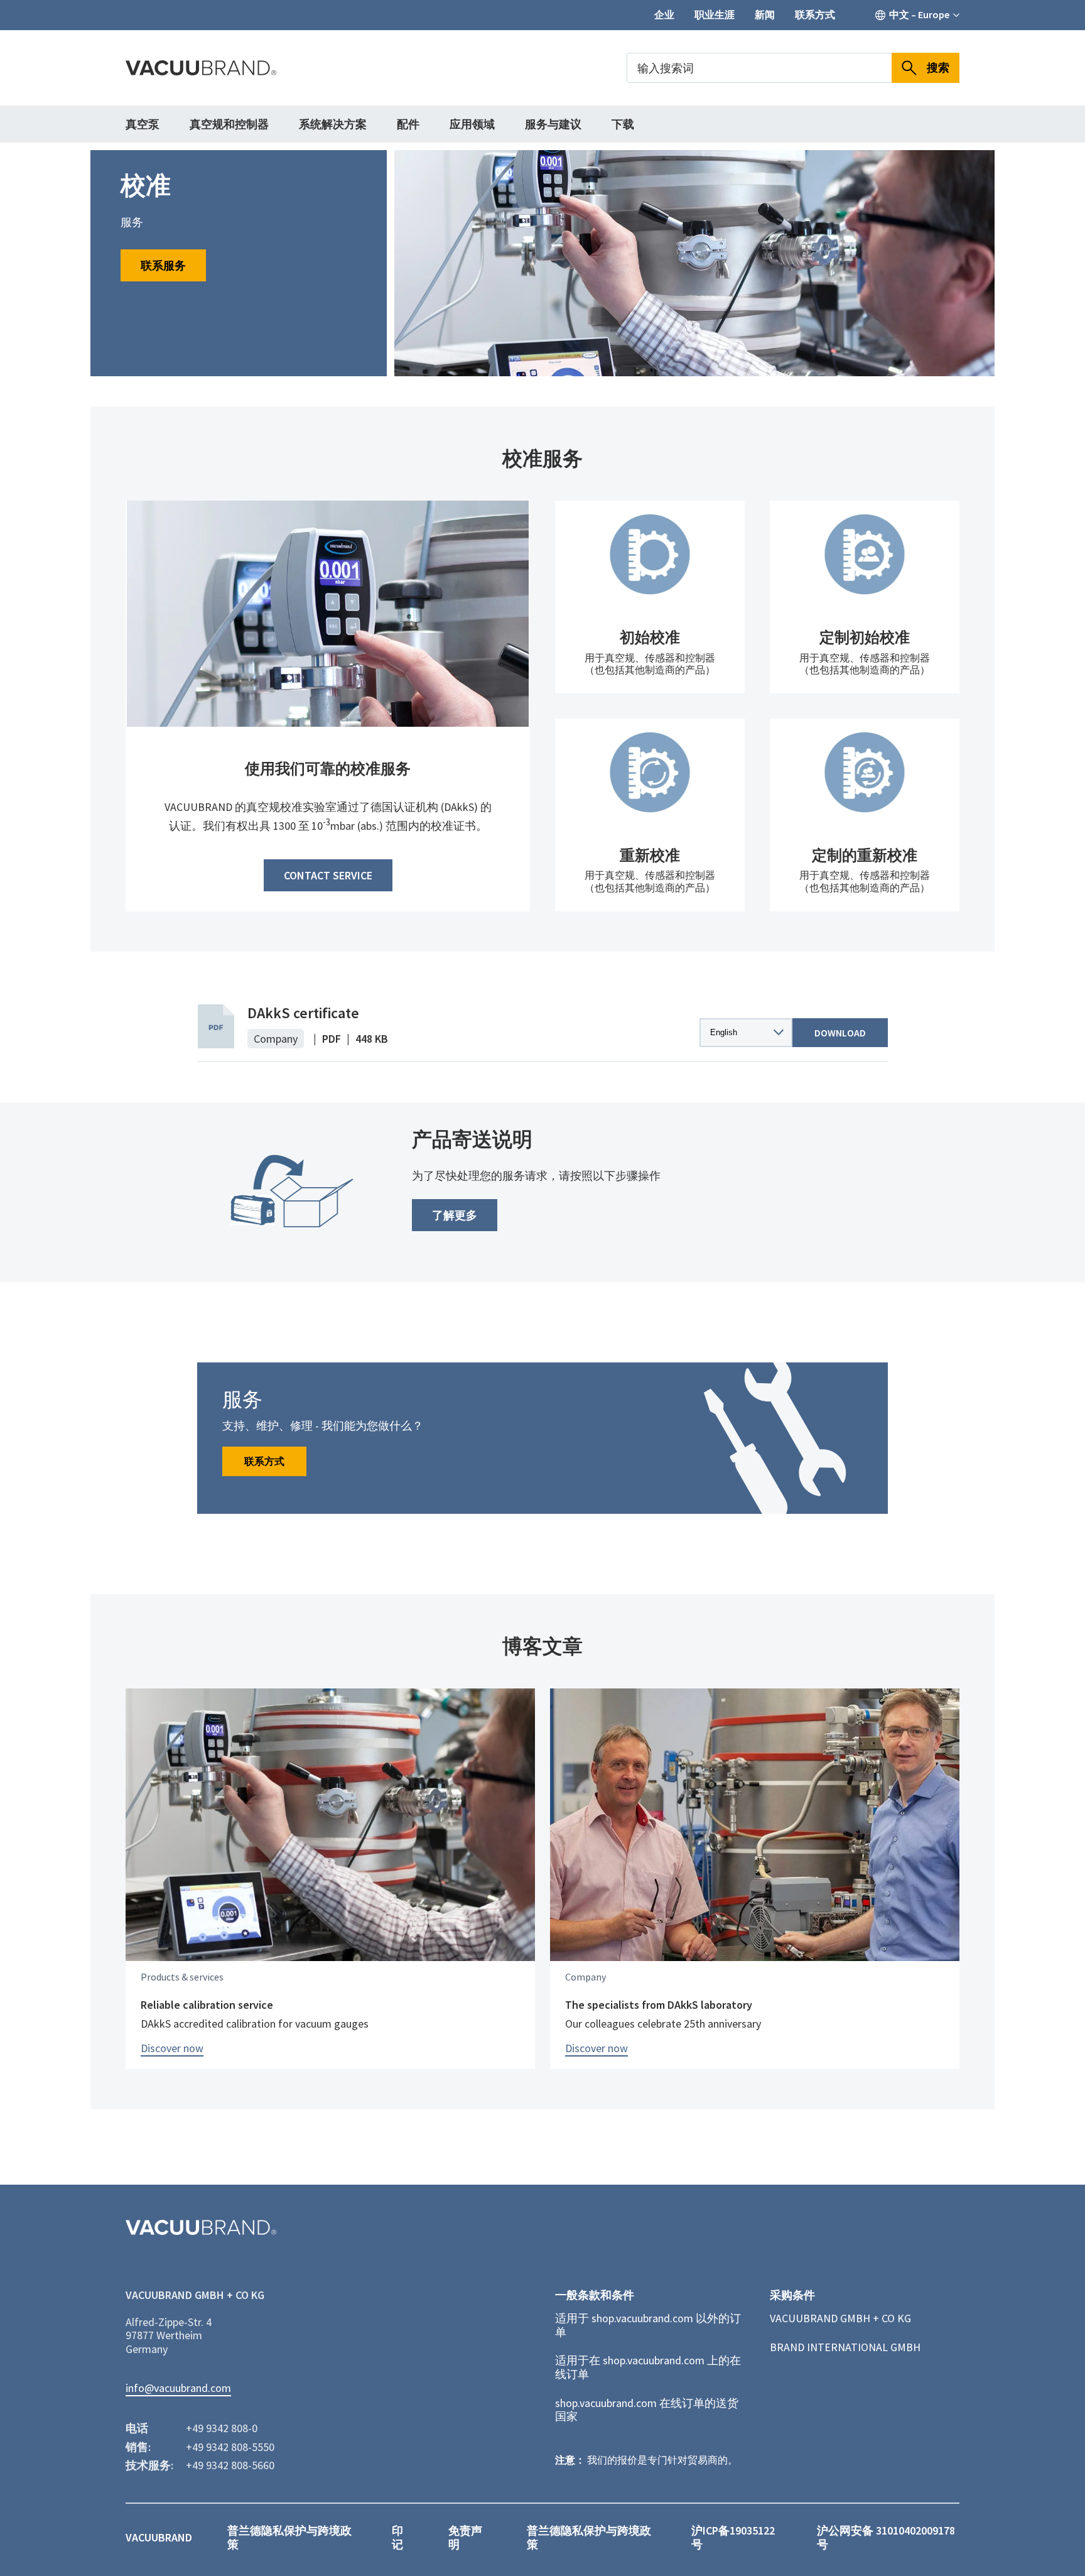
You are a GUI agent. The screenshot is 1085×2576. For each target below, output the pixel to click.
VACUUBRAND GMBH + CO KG (840, 2318)
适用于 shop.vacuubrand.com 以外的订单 (648, 2325)
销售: (138, 2447)
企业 (664, 15)
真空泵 (143, 124)
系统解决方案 (333, 124)
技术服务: (149, 2465)
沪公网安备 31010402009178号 (886, 2537)
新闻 (765, 15)
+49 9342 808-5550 (230, 2447)
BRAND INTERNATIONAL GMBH (845, 2347)
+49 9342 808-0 (222, 2428)
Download (840, 1033)
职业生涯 (715, 15)
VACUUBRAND (159, 2538)
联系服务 (163, 265)
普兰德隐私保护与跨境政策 (289, 2537)
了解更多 (455, 1215)
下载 (623, 124)
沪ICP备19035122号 (733, 2537)
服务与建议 (553, 124)
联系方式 (815, 15)
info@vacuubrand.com (178, 2388)
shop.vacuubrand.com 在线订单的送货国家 (647, 2410)
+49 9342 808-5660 (230, 2465)
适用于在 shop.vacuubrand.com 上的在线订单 (648, 2367)
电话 (137, 2428)
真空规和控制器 (229, 124)
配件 (408, 124)
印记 (397, 2537)
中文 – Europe (919, 15)
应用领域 (472, 124)
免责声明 (465, 2537)
